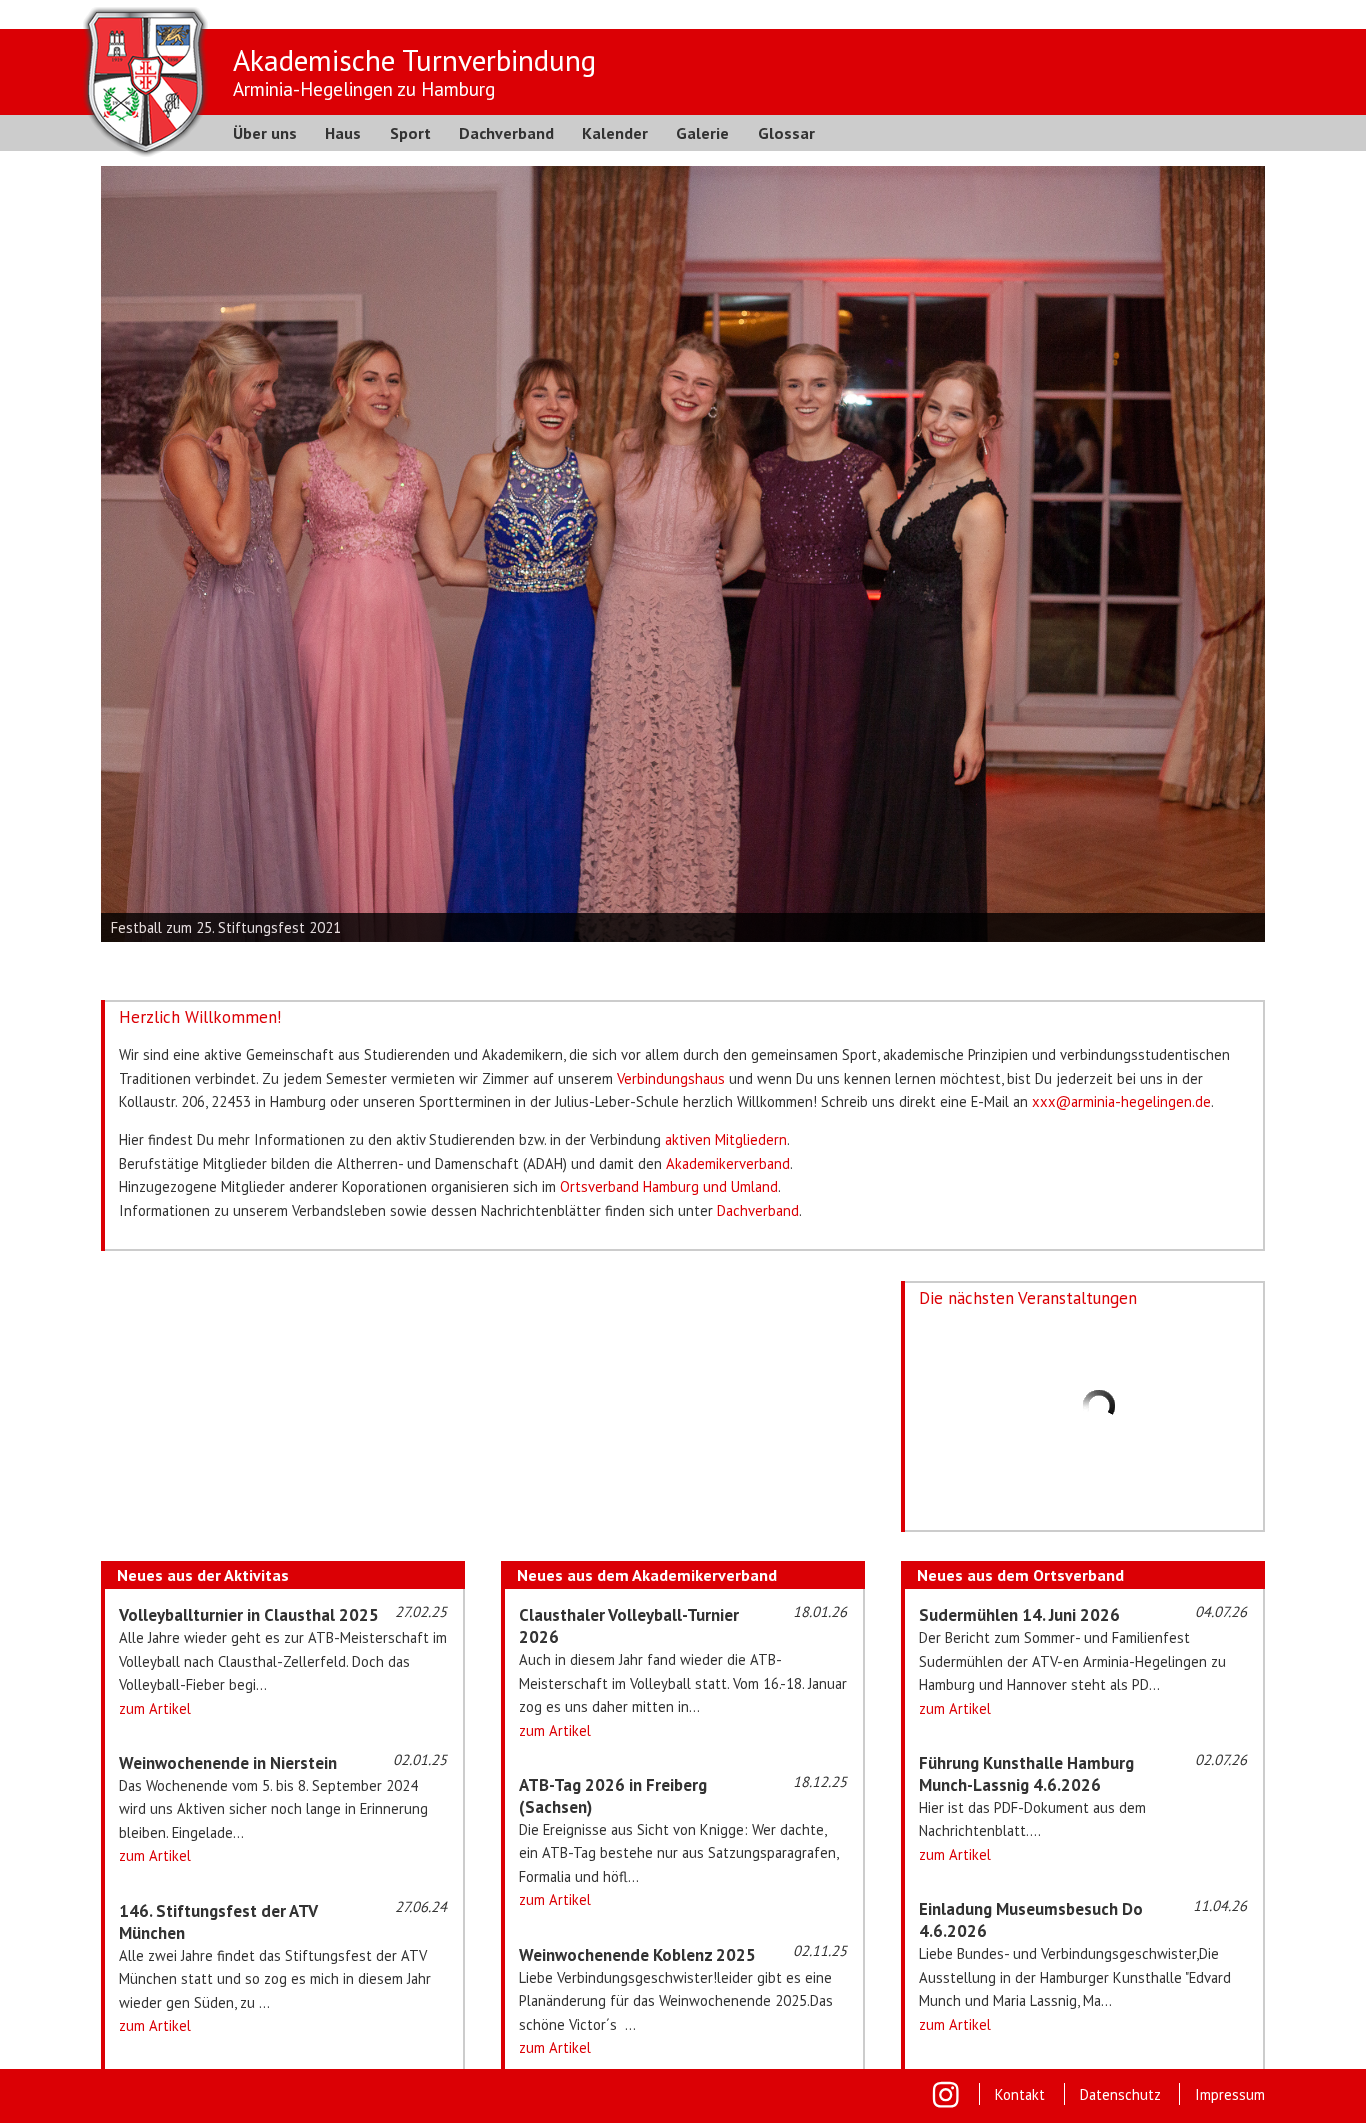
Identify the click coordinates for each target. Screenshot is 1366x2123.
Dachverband (506, 133)
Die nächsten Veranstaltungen (1028, 1298)
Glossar (786, 133)
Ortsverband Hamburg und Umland (669, 1186)
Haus (343, 133)
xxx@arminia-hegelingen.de (1121, 1101)
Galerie (702, 133)
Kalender (615, 133)
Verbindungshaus (671, 1078)
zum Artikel (155, 1708)
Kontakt (1020, 2094)
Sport (410, 133)
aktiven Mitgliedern (726, 1139)
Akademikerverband (728, 1163)
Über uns (265, 133)
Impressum (1230, 2094)
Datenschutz (1120, 2094)
